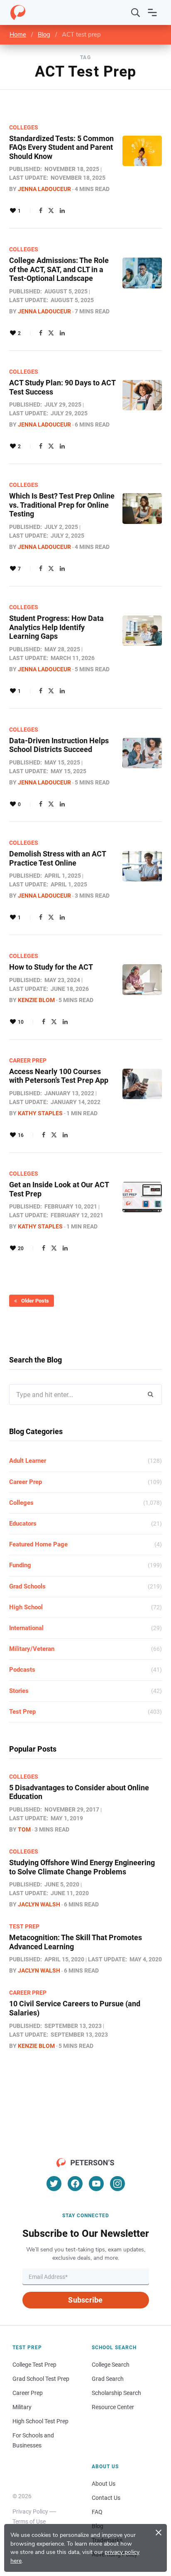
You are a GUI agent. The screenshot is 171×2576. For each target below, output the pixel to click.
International (26, 1628)
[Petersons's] (18, 12)
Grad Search (108, 2379)
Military (22, 2407)
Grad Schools (27, 1586)
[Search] (136, 12)
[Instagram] (117, 2184)
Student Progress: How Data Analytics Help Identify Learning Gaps (56, 627)
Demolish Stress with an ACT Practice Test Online (57, 858)
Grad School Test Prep (41, 2379)
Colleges (24, 127)
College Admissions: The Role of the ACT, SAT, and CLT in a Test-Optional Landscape (59, 269)
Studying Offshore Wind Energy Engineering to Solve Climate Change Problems (82, 1867)
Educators (23, 1524)
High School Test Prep (40, 2421)
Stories (19, 1691)
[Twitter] (51, 211)
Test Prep (22, 1712)
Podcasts (22, 1670)
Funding (20, 1565)
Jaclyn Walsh (39, 1904)
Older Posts (35, 1301)
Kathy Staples (40, 1113)
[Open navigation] (152, 12)
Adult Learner (28, 1461)
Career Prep (28, 1060)
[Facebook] (41, 211)
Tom (24, 1829)
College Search (111, 2365)
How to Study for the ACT (51, 967)
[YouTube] (96, 2184)
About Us (104, 2484)
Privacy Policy (30, 2511)
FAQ (97, 2512)
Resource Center (113, 2407)
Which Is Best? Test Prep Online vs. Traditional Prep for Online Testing (62, 505)
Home (18, 35)
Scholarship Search (116, 2393)
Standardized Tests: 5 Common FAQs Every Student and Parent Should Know (61, 147)
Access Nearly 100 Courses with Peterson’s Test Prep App (59, 1076)
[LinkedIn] (62, 211)
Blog (44, 35)
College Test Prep (34, 2365)
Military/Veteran (32, 1649)
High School (26, 1607)
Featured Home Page (38, 1544)
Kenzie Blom (36, 1000)
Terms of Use (29, 2521)
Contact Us (106, 2498)
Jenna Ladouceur (44, 189)
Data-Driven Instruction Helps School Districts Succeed (59, 745)
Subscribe (85, 2300)
